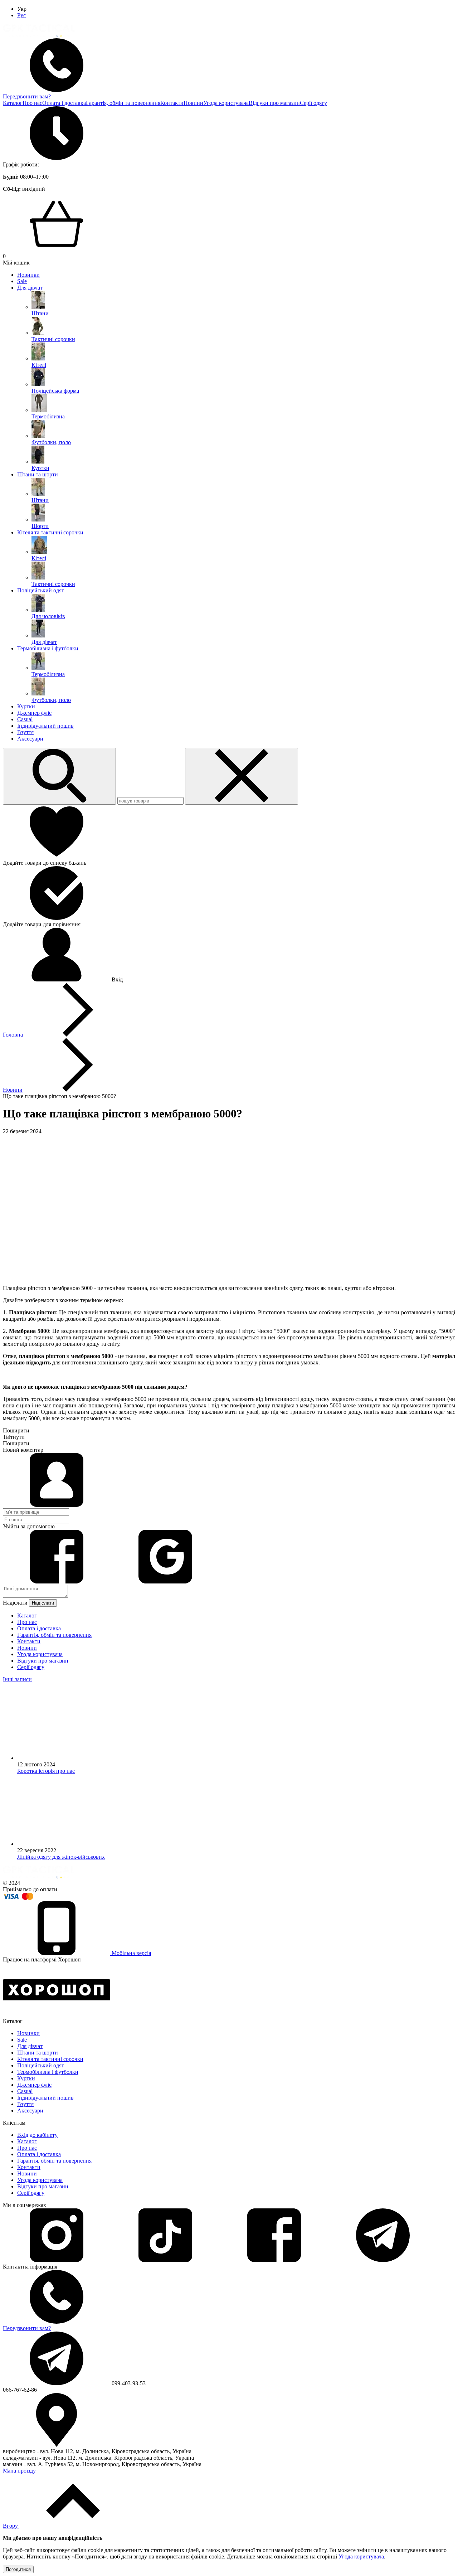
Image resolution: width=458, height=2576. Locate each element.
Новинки (28, 275)
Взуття (25, 732)
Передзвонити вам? (27, 96)
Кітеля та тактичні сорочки (50, 532)
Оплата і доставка (64, 103)
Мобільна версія (131, 1953)
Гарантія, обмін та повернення (123, 103)
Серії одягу (313, 103)
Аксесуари (30, 739)
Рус (21, 15)
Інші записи (17, 1679)
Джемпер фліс (34, 713)
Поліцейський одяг (41, 590)
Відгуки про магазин (274, 103)
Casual (25, 719)
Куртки (26, 706)
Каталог (13, 103)
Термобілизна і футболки (48, 648)
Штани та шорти (38, 474)
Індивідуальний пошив (45, 726)
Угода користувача (226, 103)
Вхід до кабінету (37, 2135)
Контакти (172, 103)
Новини (193, 103)
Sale (22, 281)
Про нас (32, 103)
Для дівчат (30, 288)
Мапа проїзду (19, 2471)
